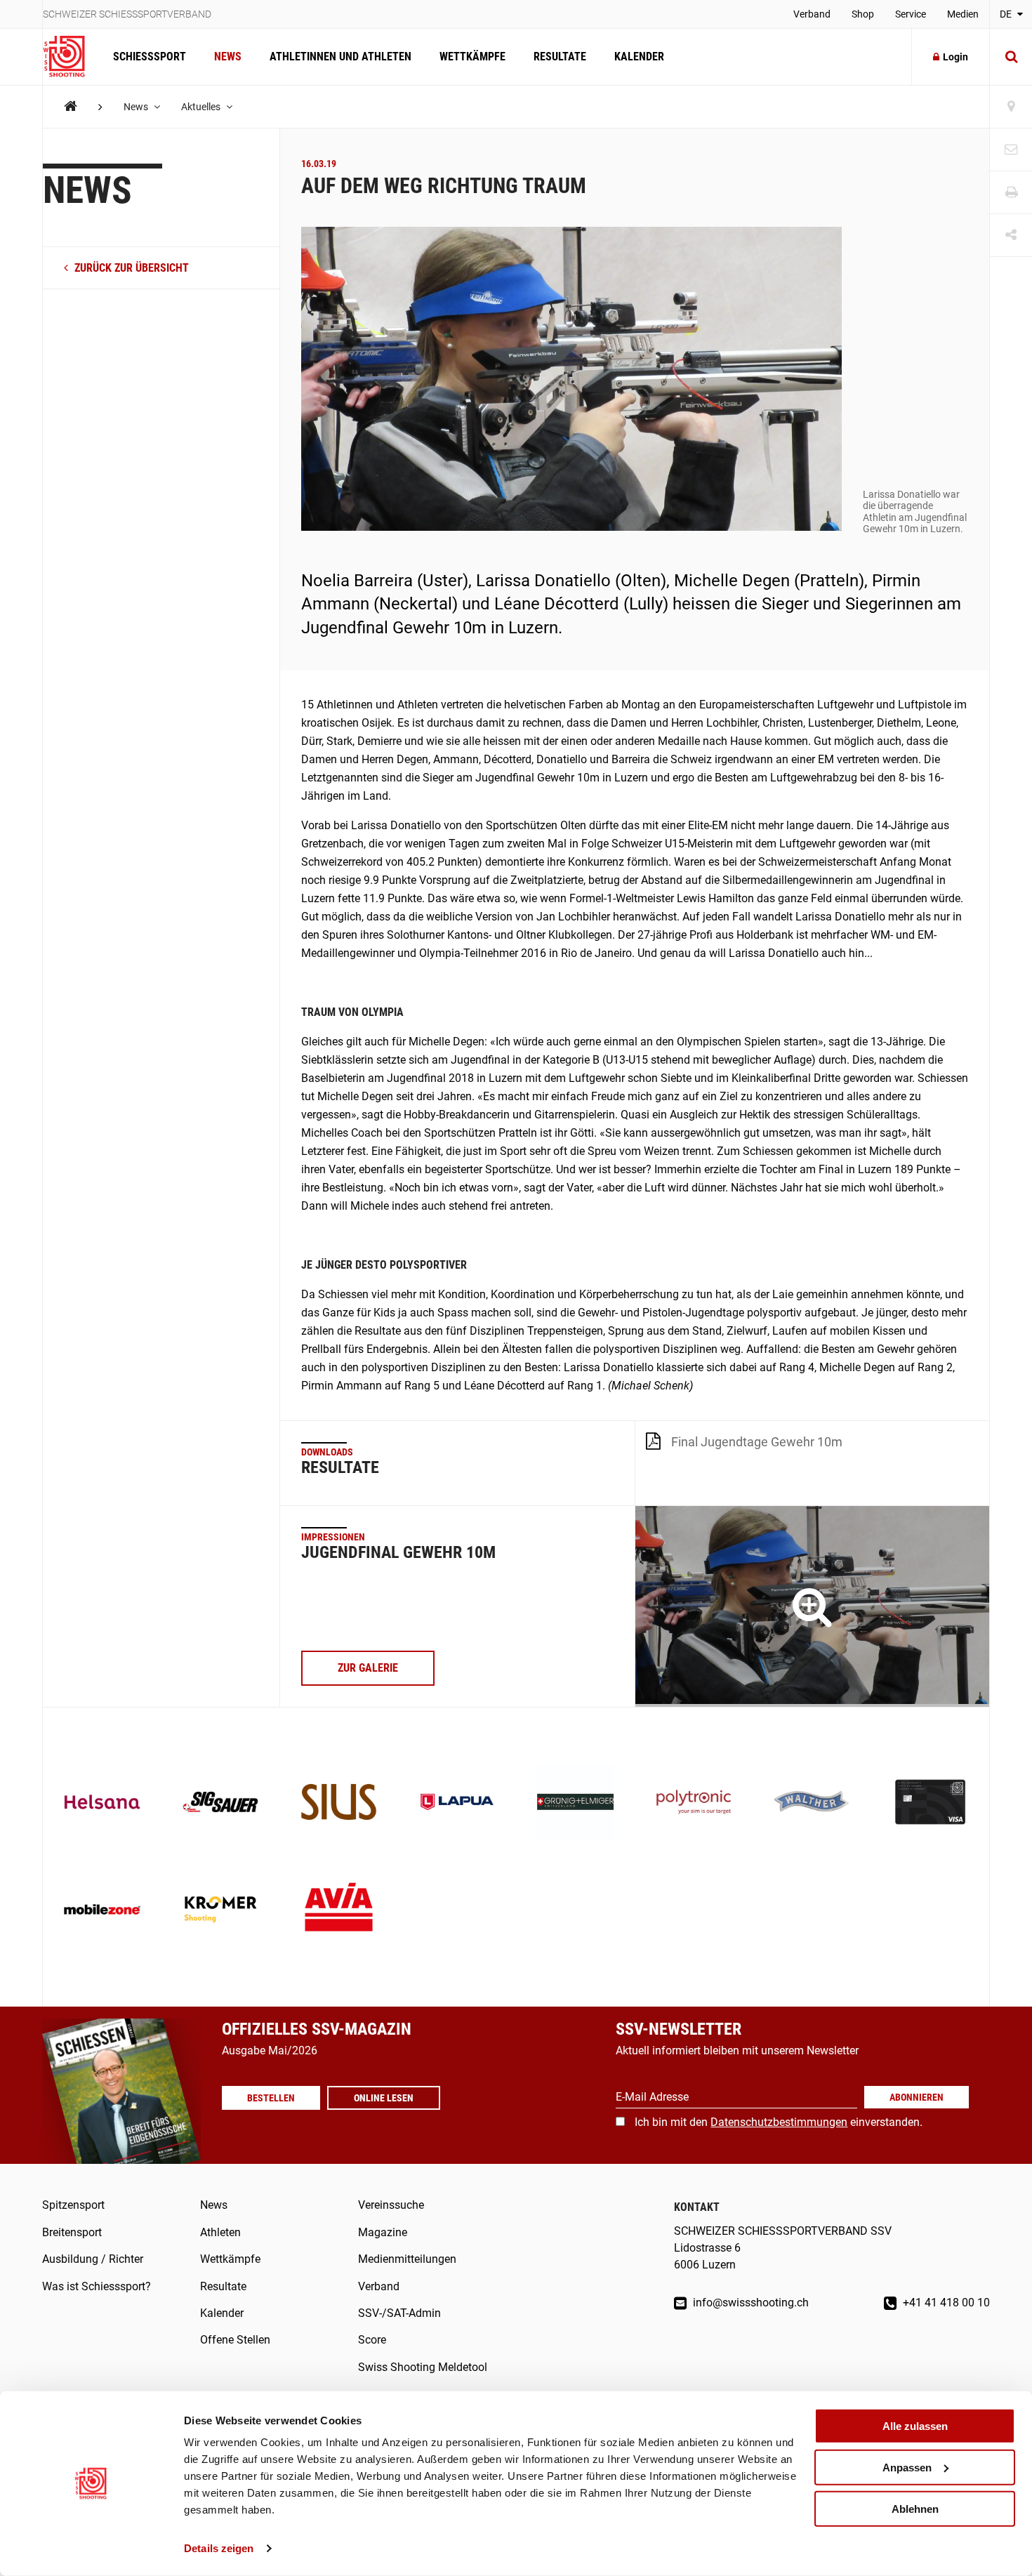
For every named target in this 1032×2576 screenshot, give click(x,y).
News (228, 57)
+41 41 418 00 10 (945, 2303)
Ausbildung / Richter (93, 2259)
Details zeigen (219, 2548)
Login (955, 57)
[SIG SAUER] (221, 1803)
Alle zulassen (915, 2426)
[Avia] (339, 1911)
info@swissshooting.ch (749, 2303)
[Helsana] (102, 1803)
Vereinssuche (391, 2205)
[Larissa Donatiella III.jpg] (812, 1607)
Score (372, 2340)
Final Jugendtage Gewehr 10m (757, 1442)
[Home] (71, 106)
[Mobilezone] (102, 1911)
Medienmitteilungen (407, 2259)
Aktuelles (202, 107)
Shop (863, 14)
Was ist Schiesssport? (97, 2286)
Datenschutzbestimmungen (779, 2122)
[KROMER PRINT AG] (221, 1911)
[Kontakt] (1011, 150)
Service (911, 14)
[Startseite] (71, 57)
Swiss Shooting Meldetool (423, 2367)
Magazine (383, 2232)
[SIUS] (339, 1803)
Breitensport (72, 2232)
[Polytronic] (694, 1803)
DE (1007, 14)
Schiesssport (150, 57)
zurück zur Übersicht (130, 268)
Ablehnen (915, 2508)
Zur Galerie (368, 1668)
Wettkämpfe (472, 57)
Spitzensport (73, 2205)
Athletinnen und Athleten (340, 57)
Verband (812, 14)
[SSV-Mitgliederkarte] (931, 1803)
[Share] (1011, 236)
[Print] (1011, 193)
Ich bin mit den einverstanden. (779, 2122)
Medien (963, 14)
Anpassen (907, 2468)
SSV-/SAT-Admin (399, 2313)
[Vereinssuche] (1011, 107)
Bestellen (271, 2098)
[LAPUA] (457, 1803)
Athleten (220, 2232)
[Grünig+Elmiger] (575, 1803)
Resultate (560, 57)
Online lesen (384, 2098)
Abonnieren (917, 2097)
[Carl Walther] (812, 1803)
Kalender (639, 57)
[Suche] (1011, 57)
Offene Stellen (235, 2340)
